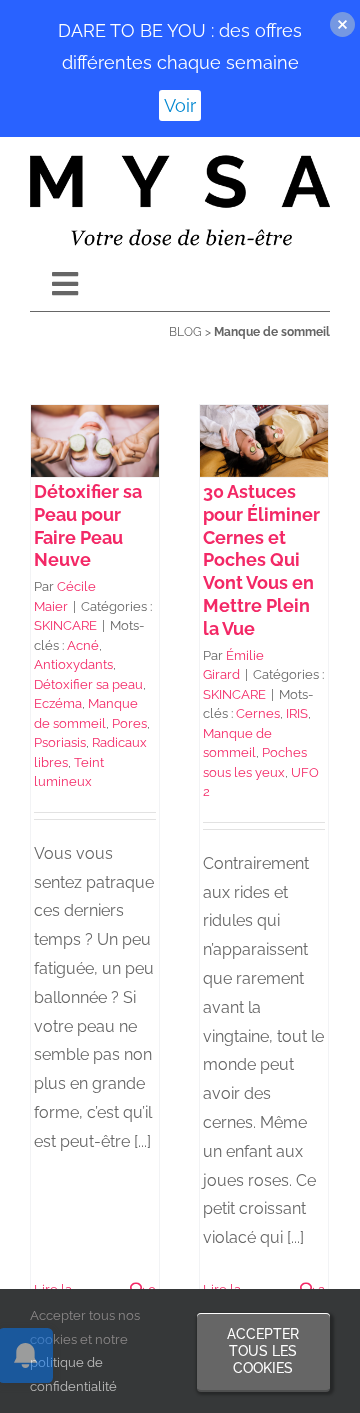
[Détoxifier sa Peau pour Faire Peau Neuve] (95, 441)
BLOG (185, 332)
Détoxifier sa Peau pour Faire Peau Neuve (88, 526)
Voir (180, 105)
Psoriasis (60, 742)
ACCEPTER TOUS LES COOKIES (263, 1351)
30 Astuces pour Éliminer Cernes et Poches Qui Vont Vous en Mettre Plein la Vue (261, 560)
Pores (129, 723)
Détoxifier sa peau (88, 684)
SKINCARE (65, 625)
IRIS (297, 713)
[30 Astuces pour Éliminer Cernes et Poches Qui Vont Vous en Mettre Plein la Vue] (264, 441)
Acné (83, 645)
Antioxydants (73, 664)
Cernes (258, 713)
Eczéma (58, 703)
